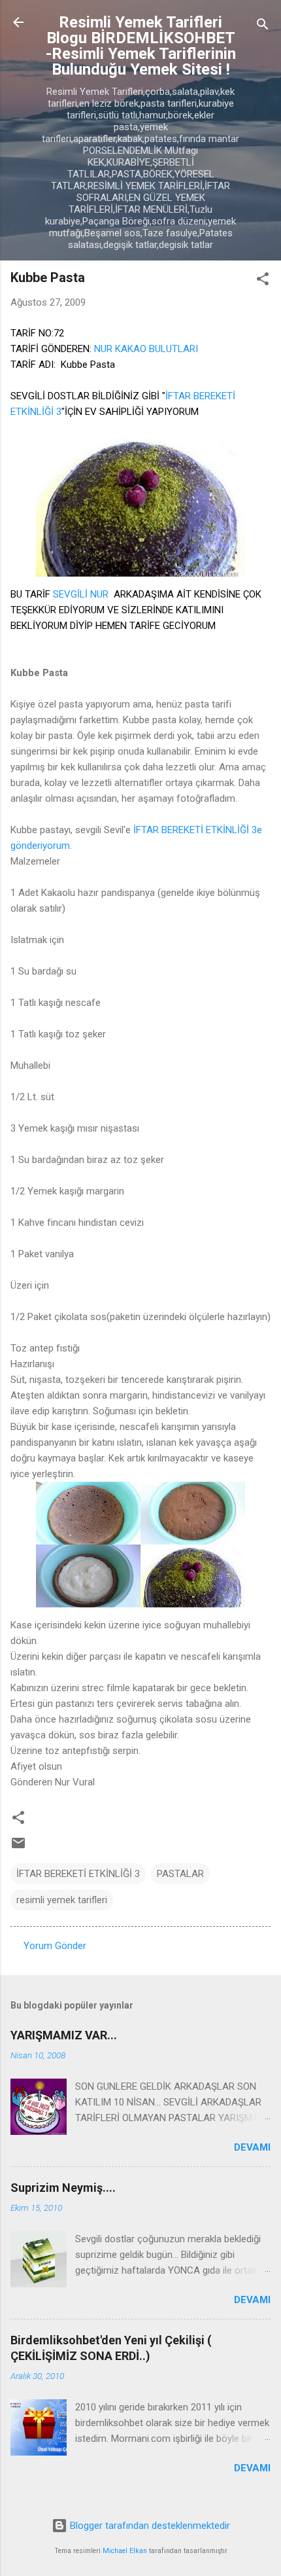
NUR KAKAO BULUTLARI (146, 349)
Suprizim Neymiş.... (63, 2188)
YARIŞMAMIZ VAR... (64, 2035)
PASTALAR (180, 1874)
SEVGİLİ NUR (81, 594)
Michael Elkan (125, 2551)
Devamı (252, 2147)
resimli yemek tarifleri (62, 1900)
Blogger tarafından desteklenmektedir (149, 2526)
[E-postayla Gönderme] (18, 1848)
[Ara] (263, 27)
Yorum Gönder (55, 1946)
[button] (263, 281)
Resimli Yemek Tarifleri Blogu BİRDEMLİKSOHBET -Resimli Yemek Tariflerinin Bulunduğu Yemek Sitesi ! (141, 46)
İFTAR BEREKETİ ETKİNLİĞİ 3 (78, 1874)
